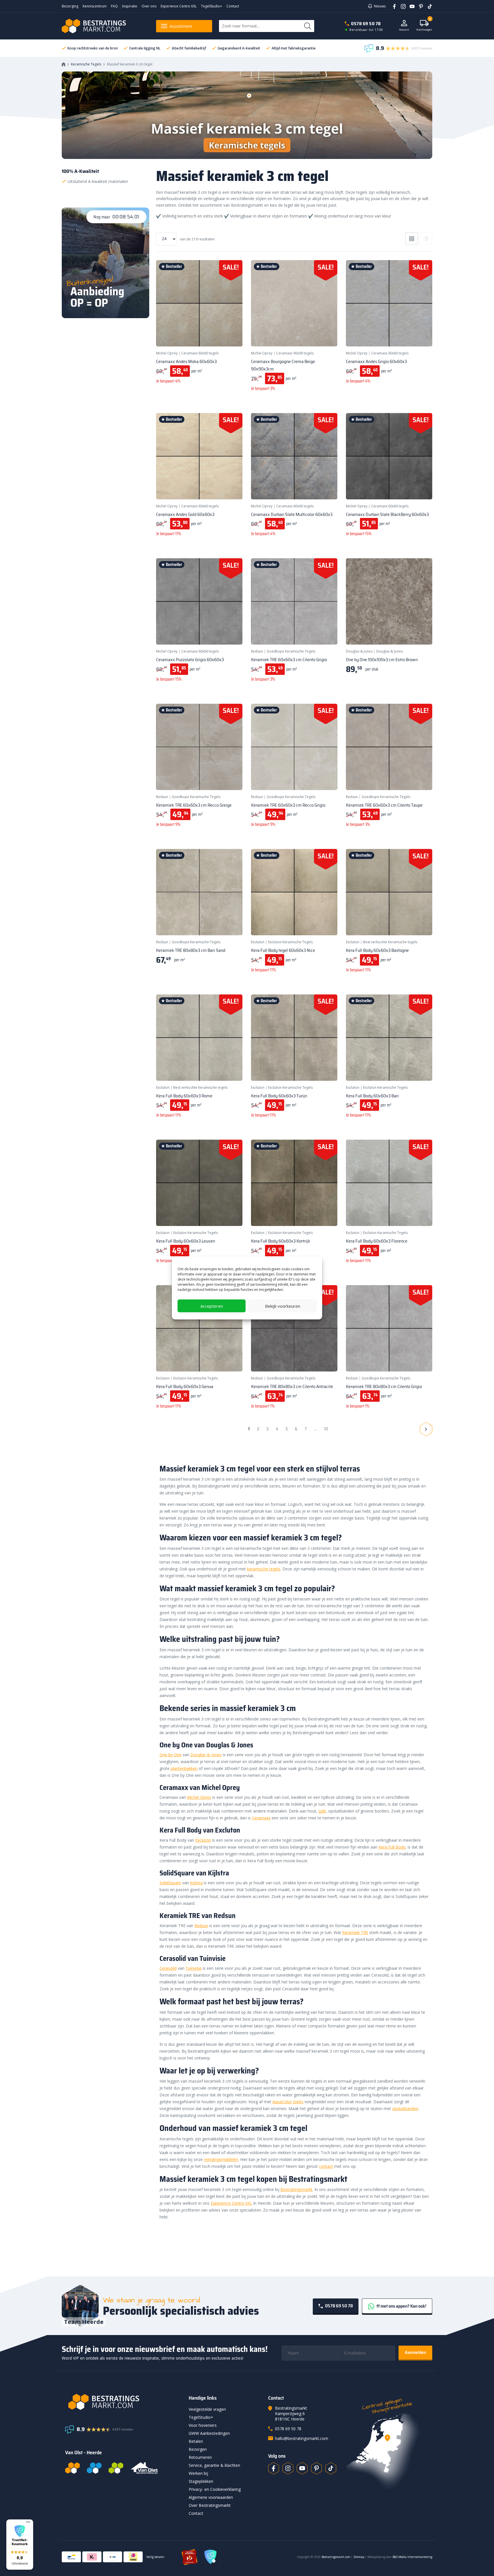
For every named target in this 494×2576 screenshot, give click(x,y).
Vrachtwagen (424, 26)
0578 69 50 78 (366, 24)
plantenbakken (184, 1768)
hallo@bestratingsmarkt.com (302, 2438)
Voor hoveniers (203, 2425)
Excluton (258, 942)
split (322, 1811)
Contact (233, 6)
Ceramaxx (261, 1818)
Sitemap (359, 2557)
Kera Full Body (392, 1847)
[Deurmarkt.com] (94, 2468)
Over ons (149, 6)
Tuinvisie (194, 1968)
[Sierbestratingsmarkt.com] (116, 2468)
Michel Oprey (167, 353)
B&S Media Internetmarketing (412, 2557)
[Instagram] (401, 6)
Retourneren (200, 2457)
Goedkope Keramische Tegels (291, 651)
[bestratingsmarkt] (124, 2402)
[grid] (412, 239)
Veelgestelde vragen (207, 2409)
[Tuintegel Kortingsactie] (231, 335)
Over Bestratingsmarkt (210, 2505)
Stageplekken (201, 2481)
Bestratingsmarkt (296, 2189)
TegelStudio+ (212, 6)
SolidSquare (170, 1883)
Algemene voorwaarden (211, 2497)
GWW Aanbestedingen (209, 2433)
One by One (171, 1755)
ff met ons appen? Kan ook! (401, 2306)
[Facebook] (392, 6)
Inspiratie (130, 6)
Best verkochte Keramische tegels (390, 942)
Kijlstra (196, 1883)
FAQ (114, 6)
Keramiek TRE (355, 1932)
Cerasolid (168, 1968)
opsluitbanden (405, 2109)
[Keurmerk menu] (28, 2522)
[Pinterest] (419, 6)
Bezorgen (198, 2449)
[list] (426, 239)
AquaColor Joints (288, 2102)
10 (326, 1429)
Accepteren (212, 1306)
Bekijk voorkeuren (283, 1306)
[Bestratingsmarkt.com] (72, 2468)
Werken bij (198, 2473)
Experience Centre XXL (179, 6)
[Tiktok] (331, 2468)
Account (404, 30)
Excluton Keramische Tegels (290, 942)
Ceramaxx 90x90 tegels (295, 353)
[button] (20, 2545)
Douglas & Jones (359, 651)
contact (326, 2166)
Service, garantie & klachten (214, 2465)
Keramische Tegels (86, 64)
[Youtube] (410, 6)
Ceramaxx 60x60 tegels (200, 353)
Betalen (196, 2441)
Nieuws (380, 6)
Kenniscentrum (95, 6)
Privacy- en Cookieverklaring (215, 2489)
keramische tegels (264, 1569)
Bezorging (70, 6)
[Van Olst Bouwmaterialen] (144, 2468)
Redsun (257, 651)
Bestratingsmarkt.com (336, 2557)
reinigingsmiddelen (221, 2159)
